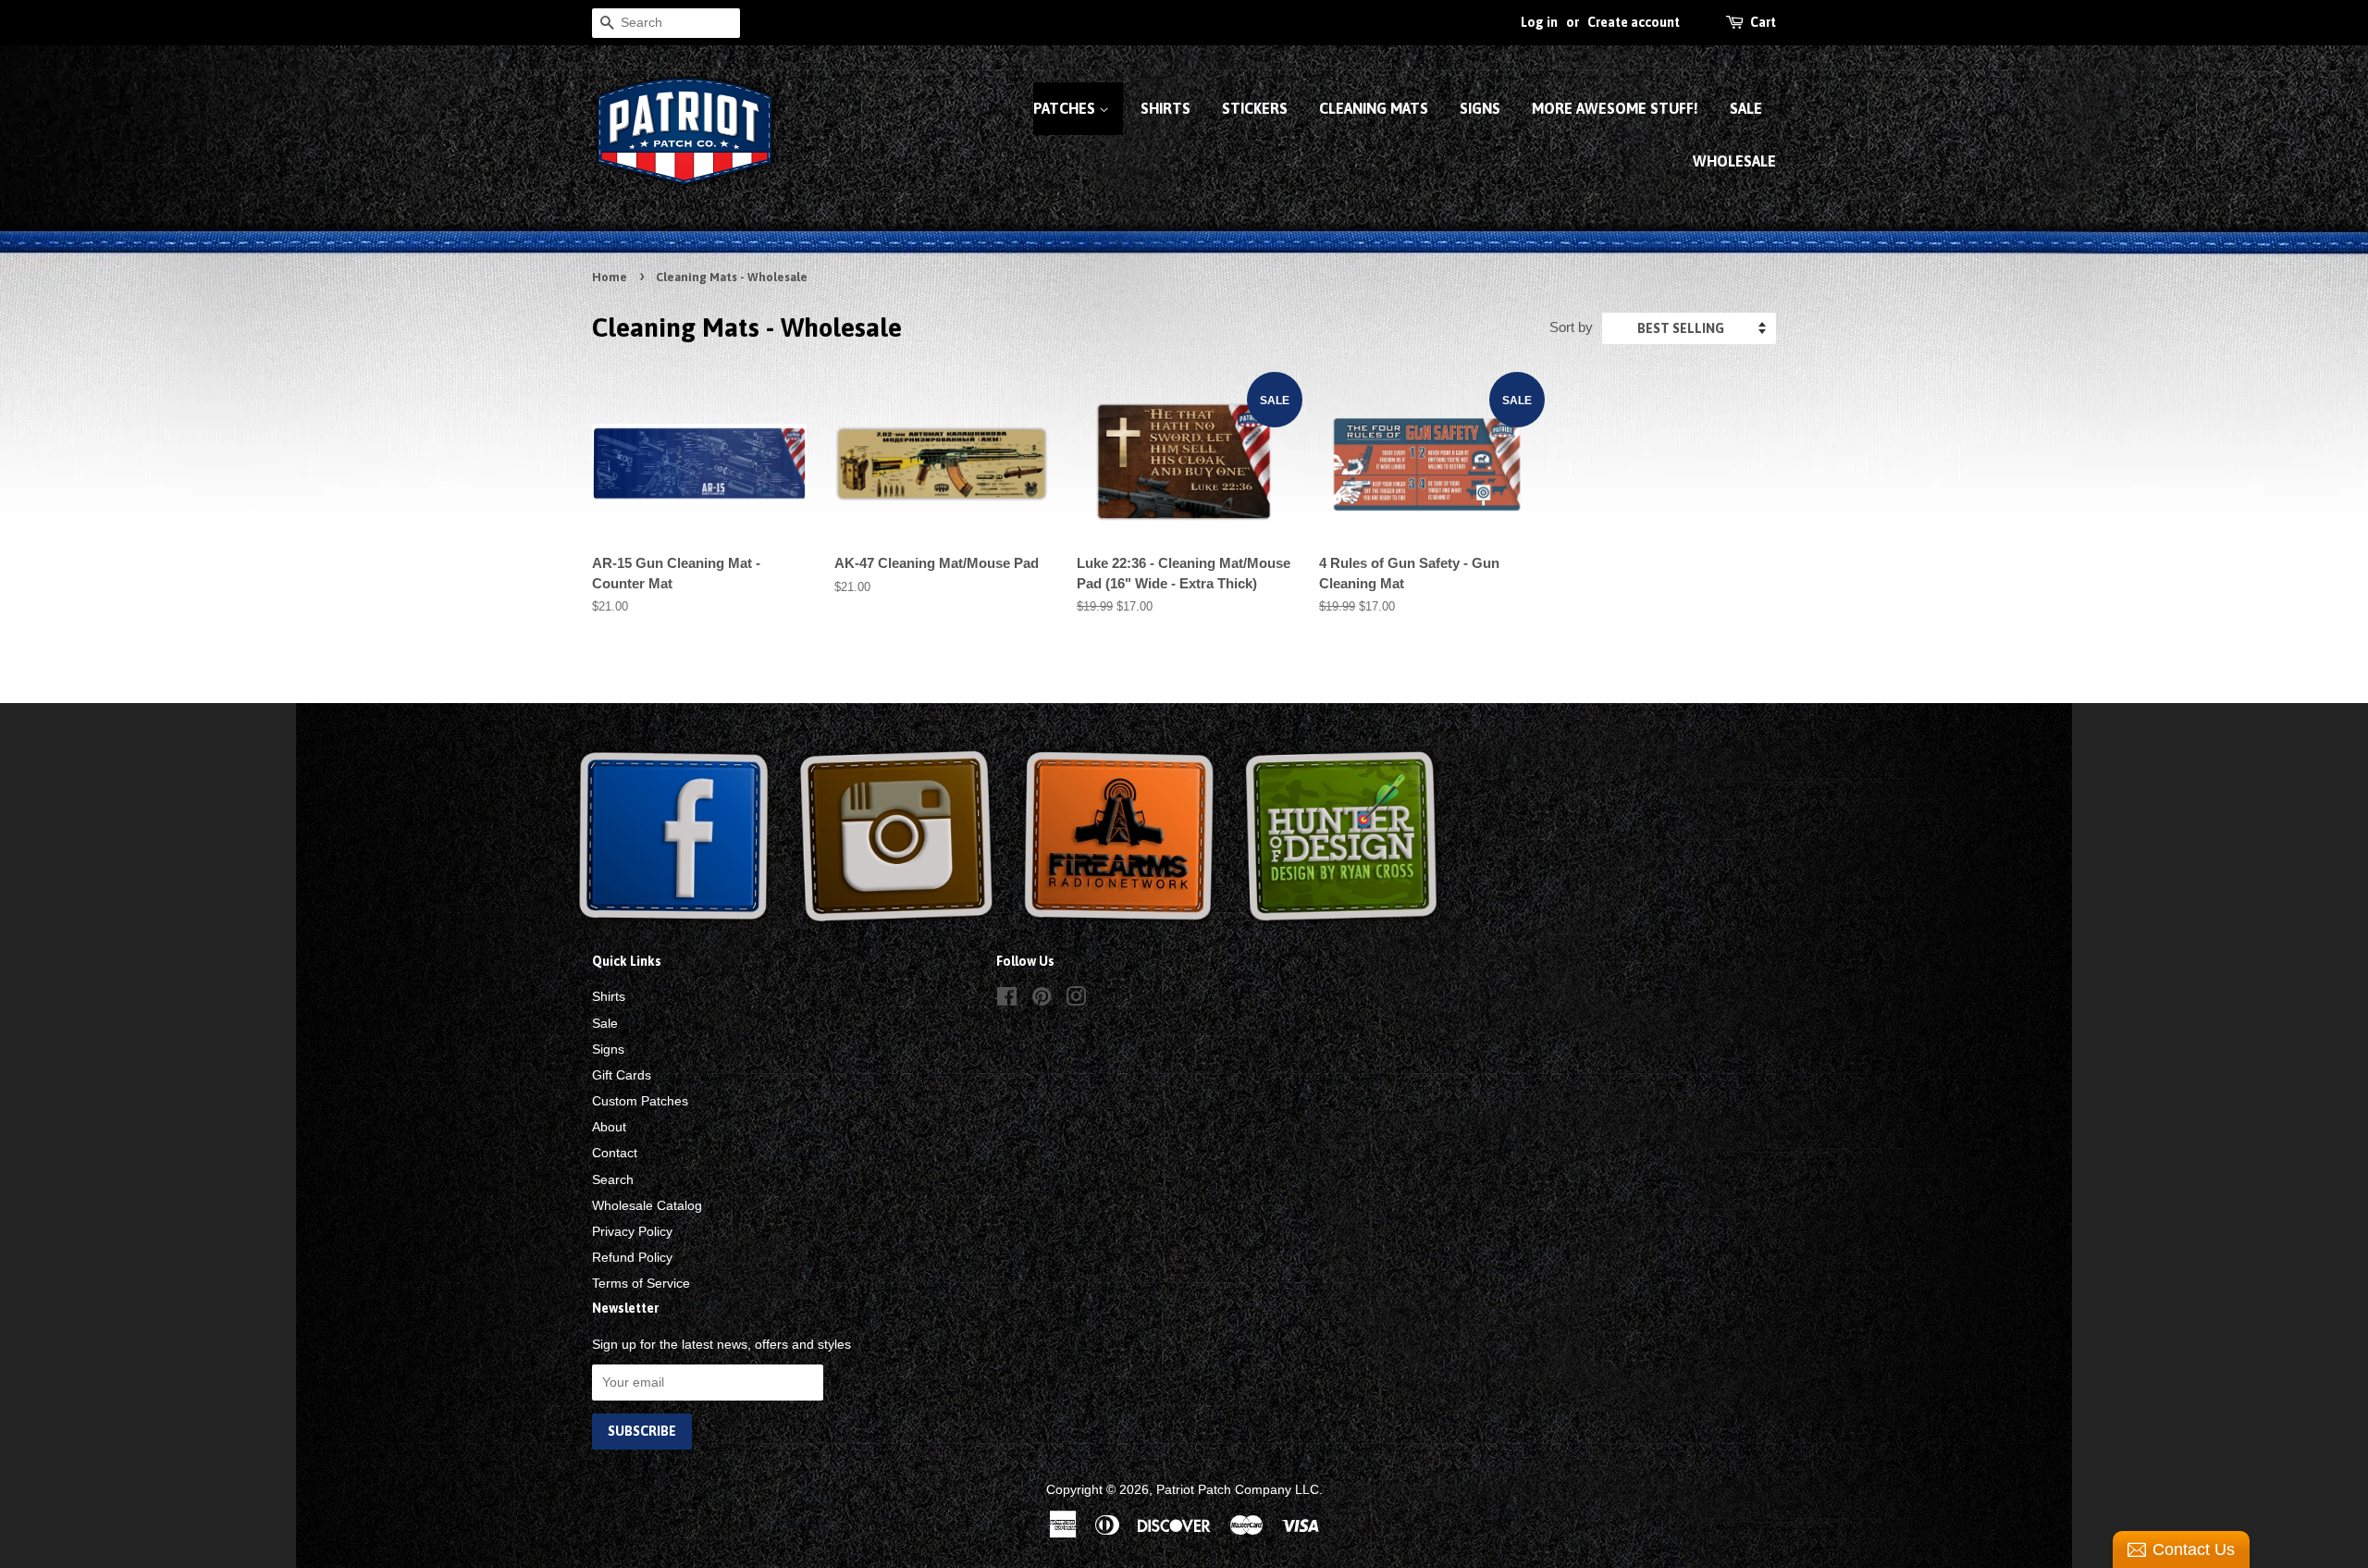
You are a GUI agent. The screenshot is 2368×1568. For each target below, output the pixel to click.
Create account (1634, 22)
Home (610, 277)
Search (613, 1179)
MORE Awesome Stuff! (1615, 108)
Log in (1539, 22)
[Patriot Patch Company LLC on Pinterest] (1042, 1000)
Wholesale (1734, 161)
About (609, 1127)
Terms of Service (641, 1283)
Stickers (1255, 108)
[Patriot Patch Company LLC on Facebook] (1007, 1000)
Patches (1066, 108)
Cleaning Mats (1374, 108)
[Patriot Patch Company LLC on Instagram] (1076, 1000)
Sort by (1571, 327)
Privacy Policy (632, 1231)
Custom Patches (640, 1101)
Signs (1480, 108)
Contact (615, 1153)
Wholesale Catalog (647, 1205)
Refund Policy (632, 1257)
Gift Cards (622, 1075)
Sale (1746, 108)
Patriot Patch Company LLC (1238, 1489)
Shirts (1165, 108)
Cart (1763, 22)
